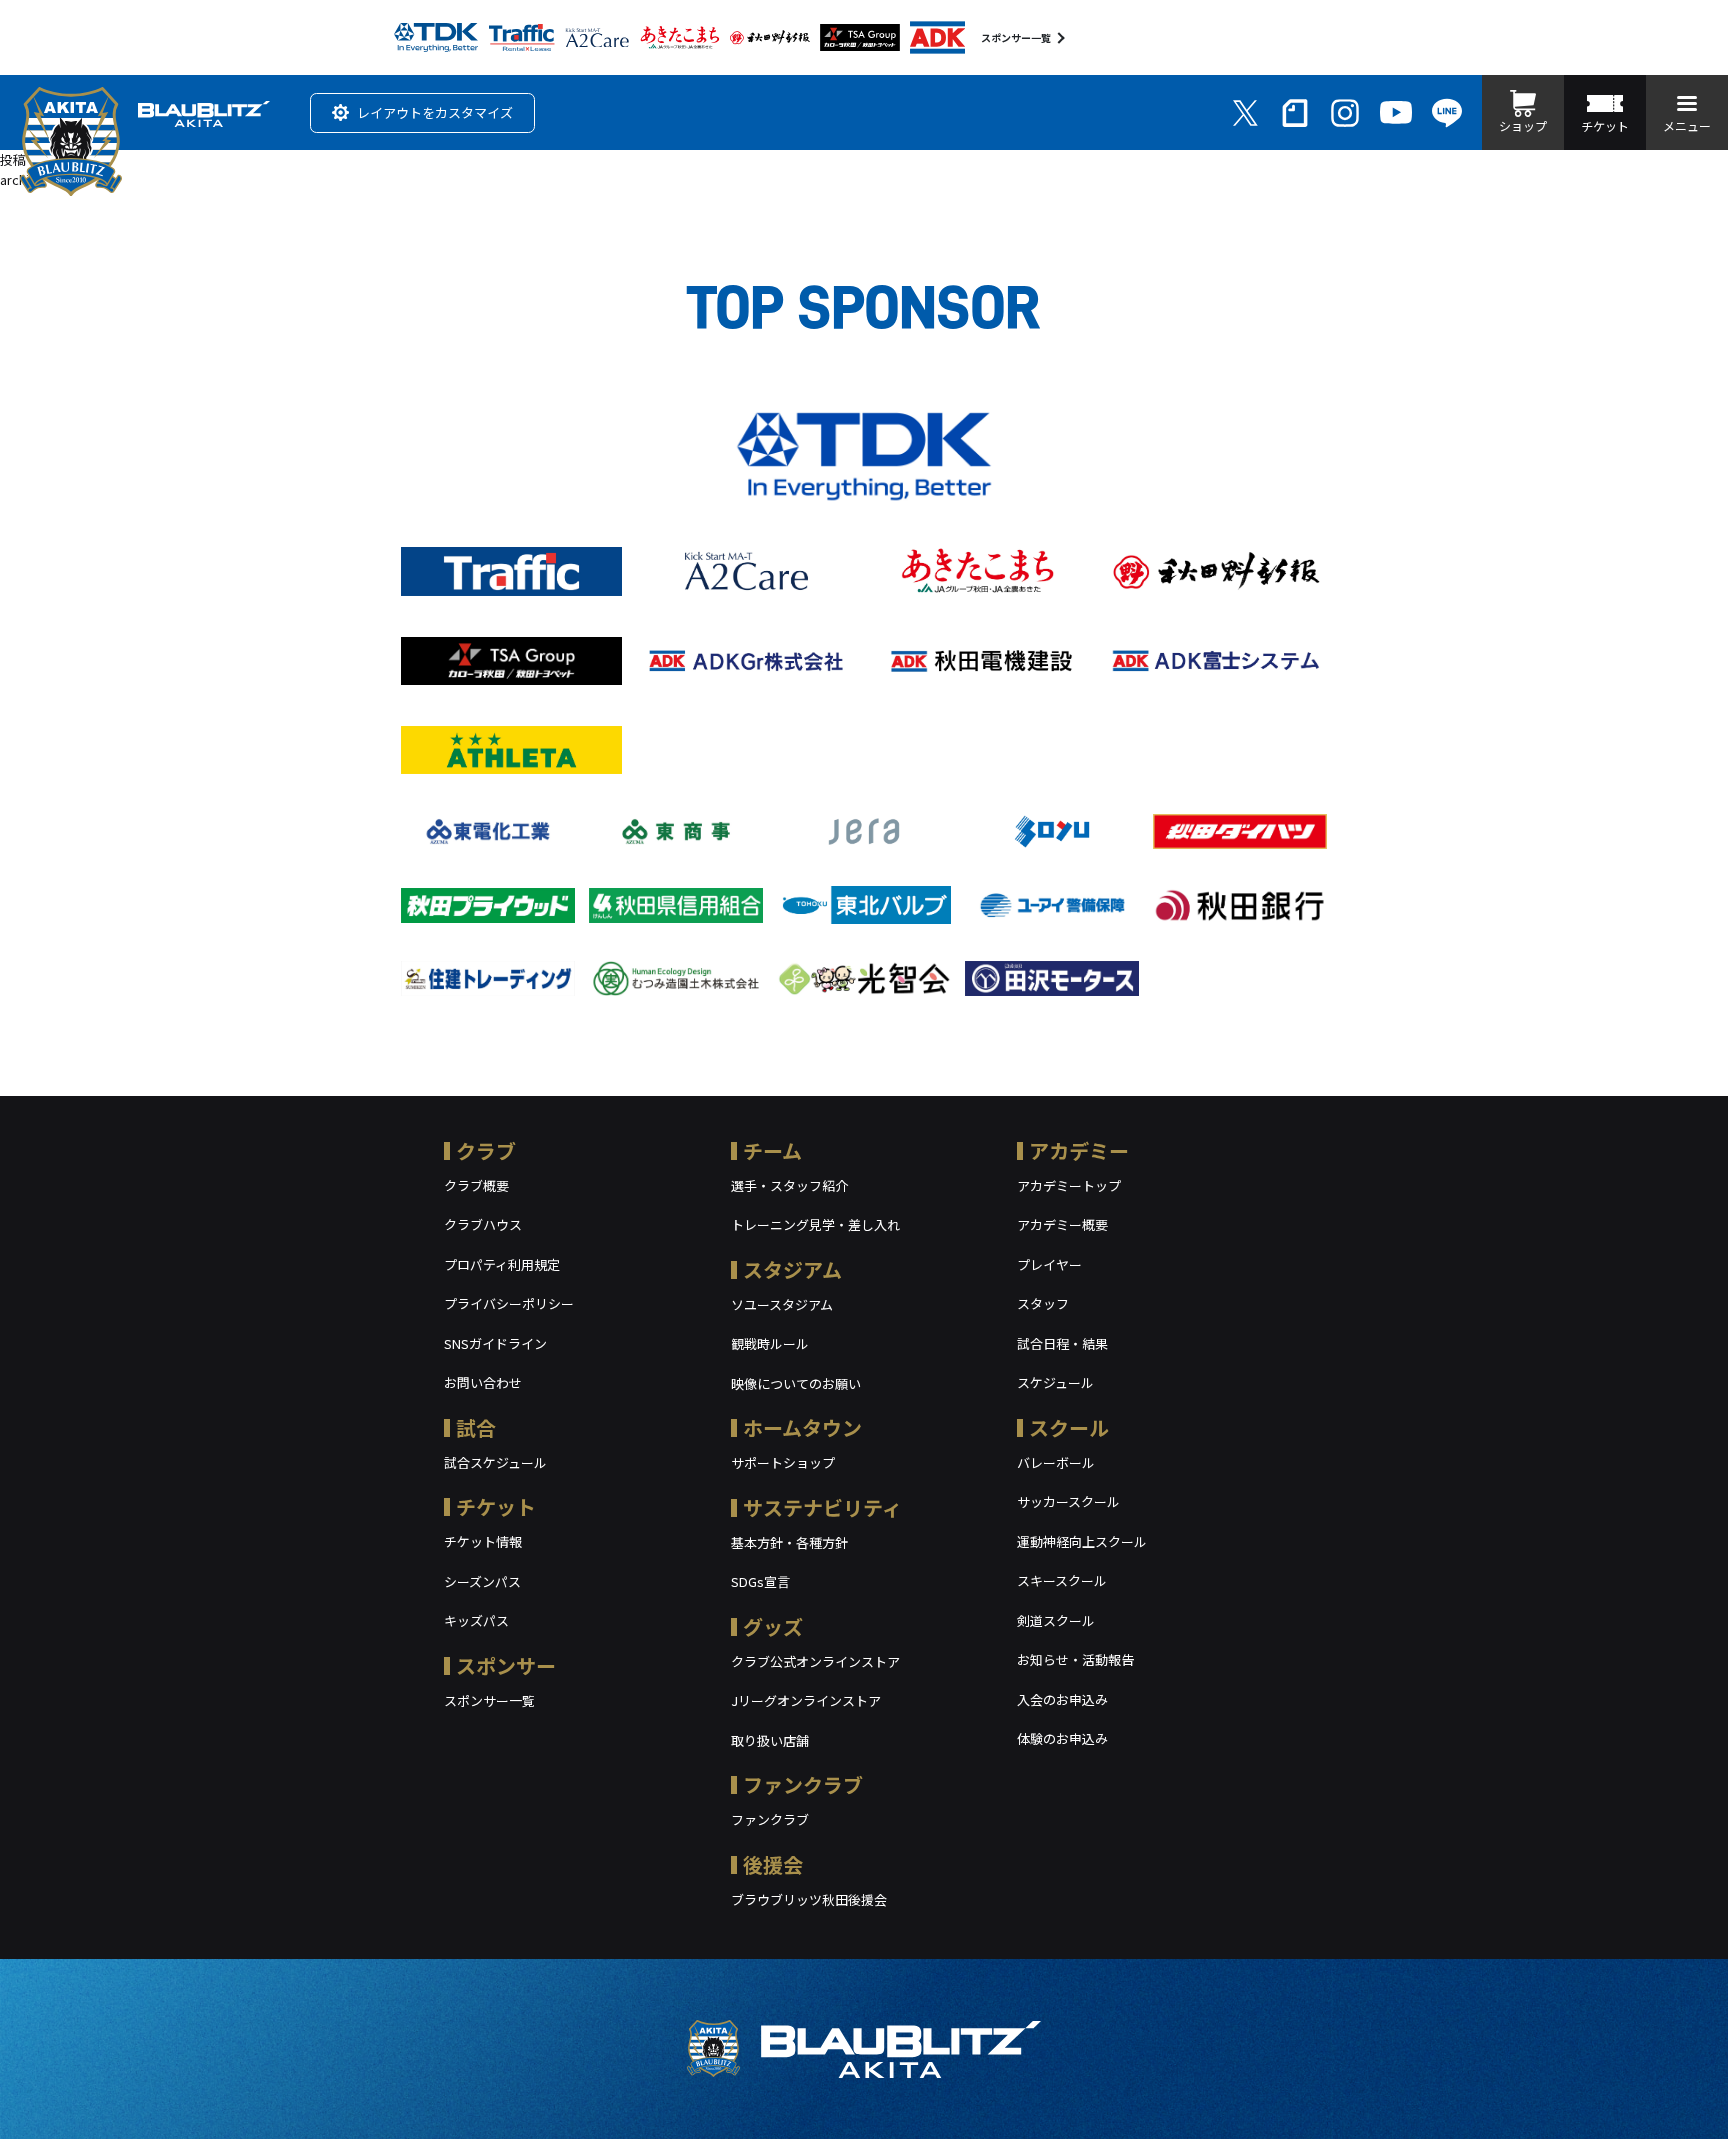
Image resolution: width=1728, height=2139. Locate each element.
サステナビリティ (822, 1507)
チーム (772, 1150)
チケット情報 (483, 1541)
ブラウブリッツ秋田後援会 (809, 1899)
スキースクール (1062, 1580)
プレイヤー (1049, 1264)
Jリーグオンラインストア (806, 1700)
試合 (476, 1427)
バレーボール (1056, 1462)
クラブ (486, 1150)
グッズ (773, 1626)
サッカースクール (1068, 1501)
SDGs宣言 (760, 1581)
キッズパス (476, 1620)
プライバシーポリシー (509, 1303)
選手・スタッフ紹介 (789, 1185)
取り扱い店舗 (770, 1740)
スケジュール (1055, 1382)
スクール (1069, 1427)
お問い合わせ (483, 1382)
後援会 (773, 1864)
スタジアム (792, 1269)
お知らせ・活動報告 (1075, 1659)
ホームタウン (802, 1427)
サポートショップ (783, 1462)
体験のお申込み (1062, 1738)
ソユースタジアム (782, 1304)
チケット (496, 1506)
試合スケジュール (495, 1462)
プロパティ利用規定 (502, 1264)
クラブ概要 (476, 1185)
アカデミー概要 (1062, 1224)
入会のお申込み (1062, 1699)
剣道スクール (1056, 1620)
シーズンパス (482, 1581)
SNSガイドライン (495, 1343)
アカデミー (1079, 1150)
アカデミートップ (1069, 1185)
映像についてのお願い (796, 1383)
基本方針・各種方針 (789, 1542)
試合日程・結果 (1062, 1343)
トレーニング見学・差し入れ (815, 1224)
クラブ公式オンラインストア (815, 1661)
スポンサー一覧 (1016, 37)
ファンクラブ (803, 1784)
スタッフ (1043, 1303)
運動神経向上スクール (1082, 1541)
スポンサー (506, 1665)
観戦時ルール (770, 1343)
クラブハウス (483, 1224)
